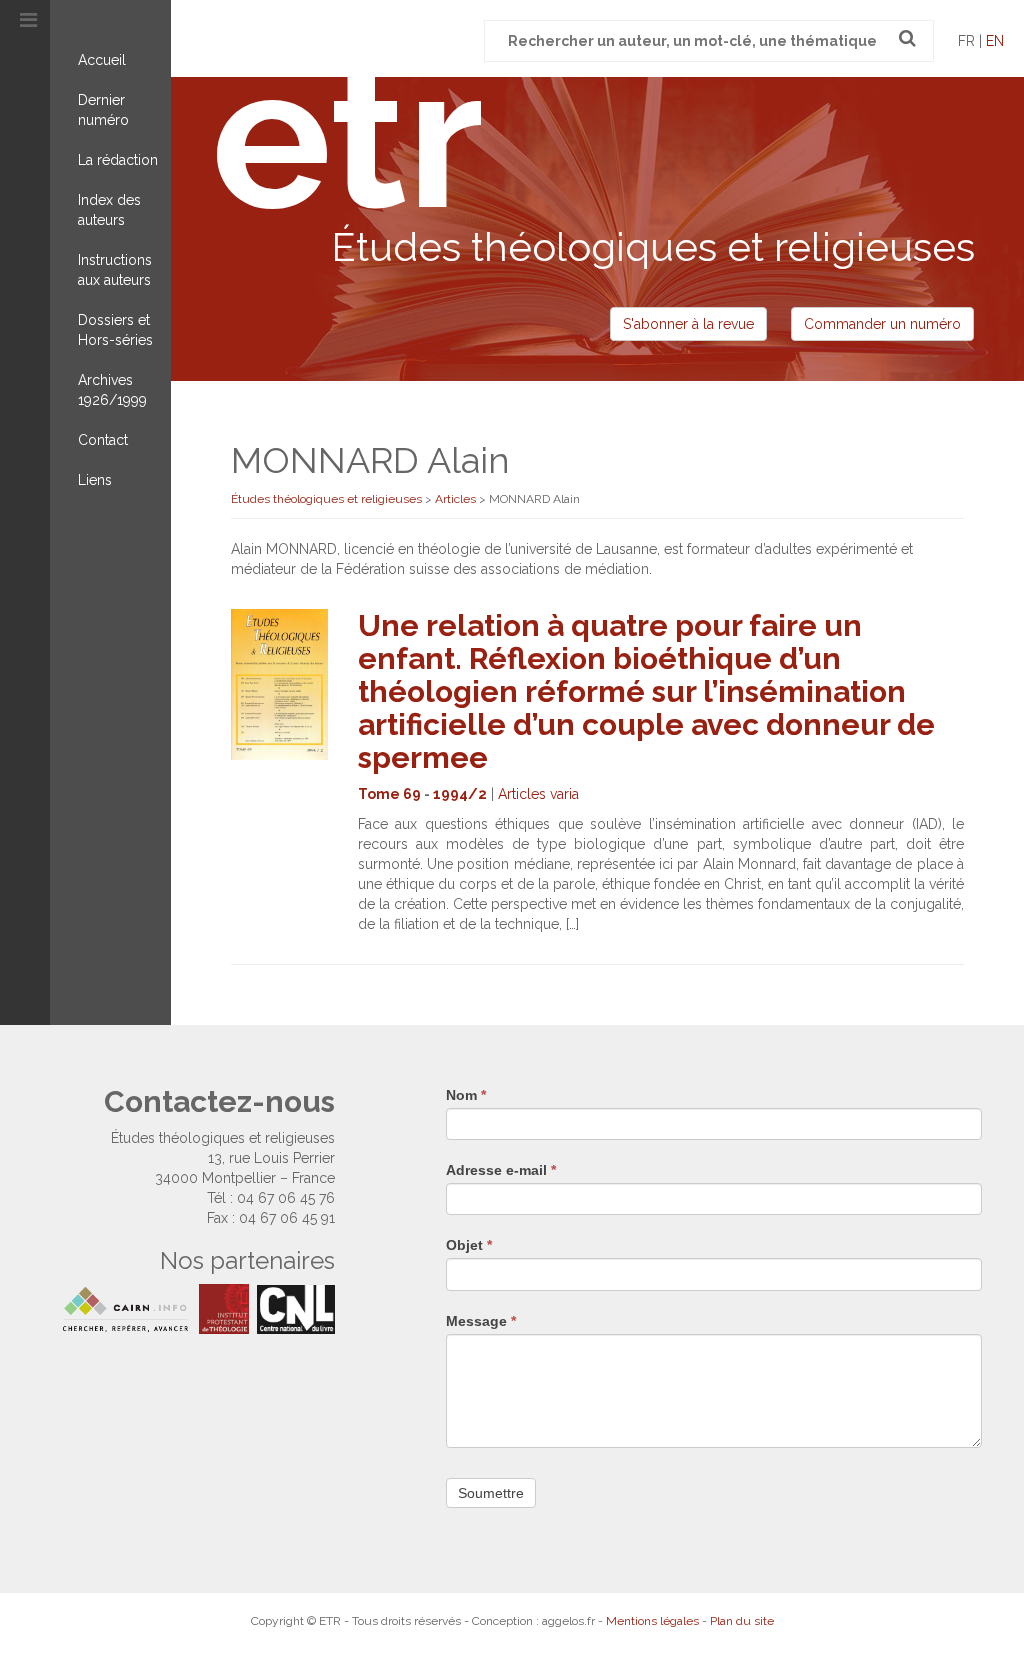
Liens (95, 480)
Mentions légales (652, 1621)
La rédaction (118, 160)
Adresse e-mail (501, 1170)
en (995, 41)
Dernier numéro (103, 110)
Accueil (102, 60)
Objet (469, 1245)
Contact (103, 440)
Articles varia (538, 794)
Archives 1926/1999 (112, 390)
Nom (466, 1095)
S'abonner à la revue (688, 324)
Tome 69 (389, 794)
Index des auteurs (109, 210)
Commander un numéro (882, 324)
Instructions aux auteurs (115, 270)
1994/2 (460, 794)
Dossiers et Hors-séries (115, 330)
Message (481, 1321)
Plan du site (742, 1621)
